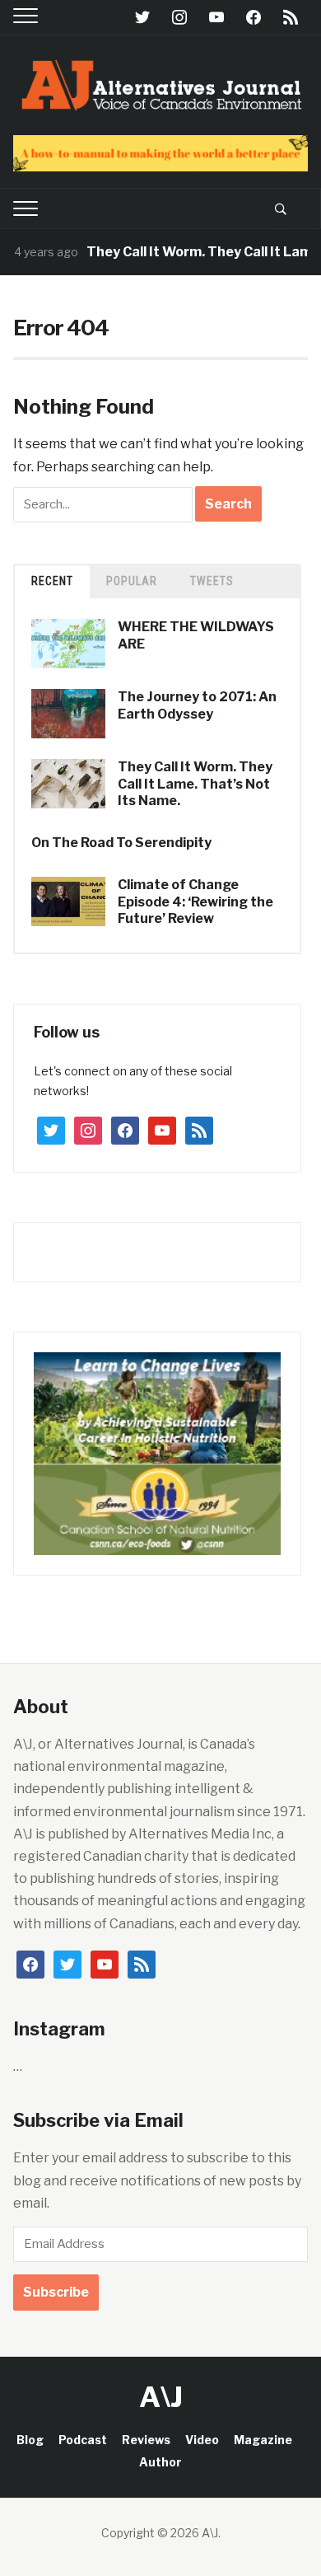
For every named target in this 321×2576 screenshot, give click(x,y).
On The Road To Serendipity (121, 843)
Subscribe (56, 2292)
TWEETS (212, 581)
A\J (161, 2397)
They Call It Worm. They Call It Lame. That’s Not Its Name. (195, 784)
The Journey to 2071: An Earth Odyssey (197, 705)
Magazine (263, 2440)
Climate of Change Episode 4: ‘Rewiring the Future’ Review (195, 902)
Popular (132, 581)
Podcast (83, 2440)
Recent (52, 581)
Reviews (146, 2440)
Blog (30, 2440)
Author (160, 2462)
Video (202, 2440)
